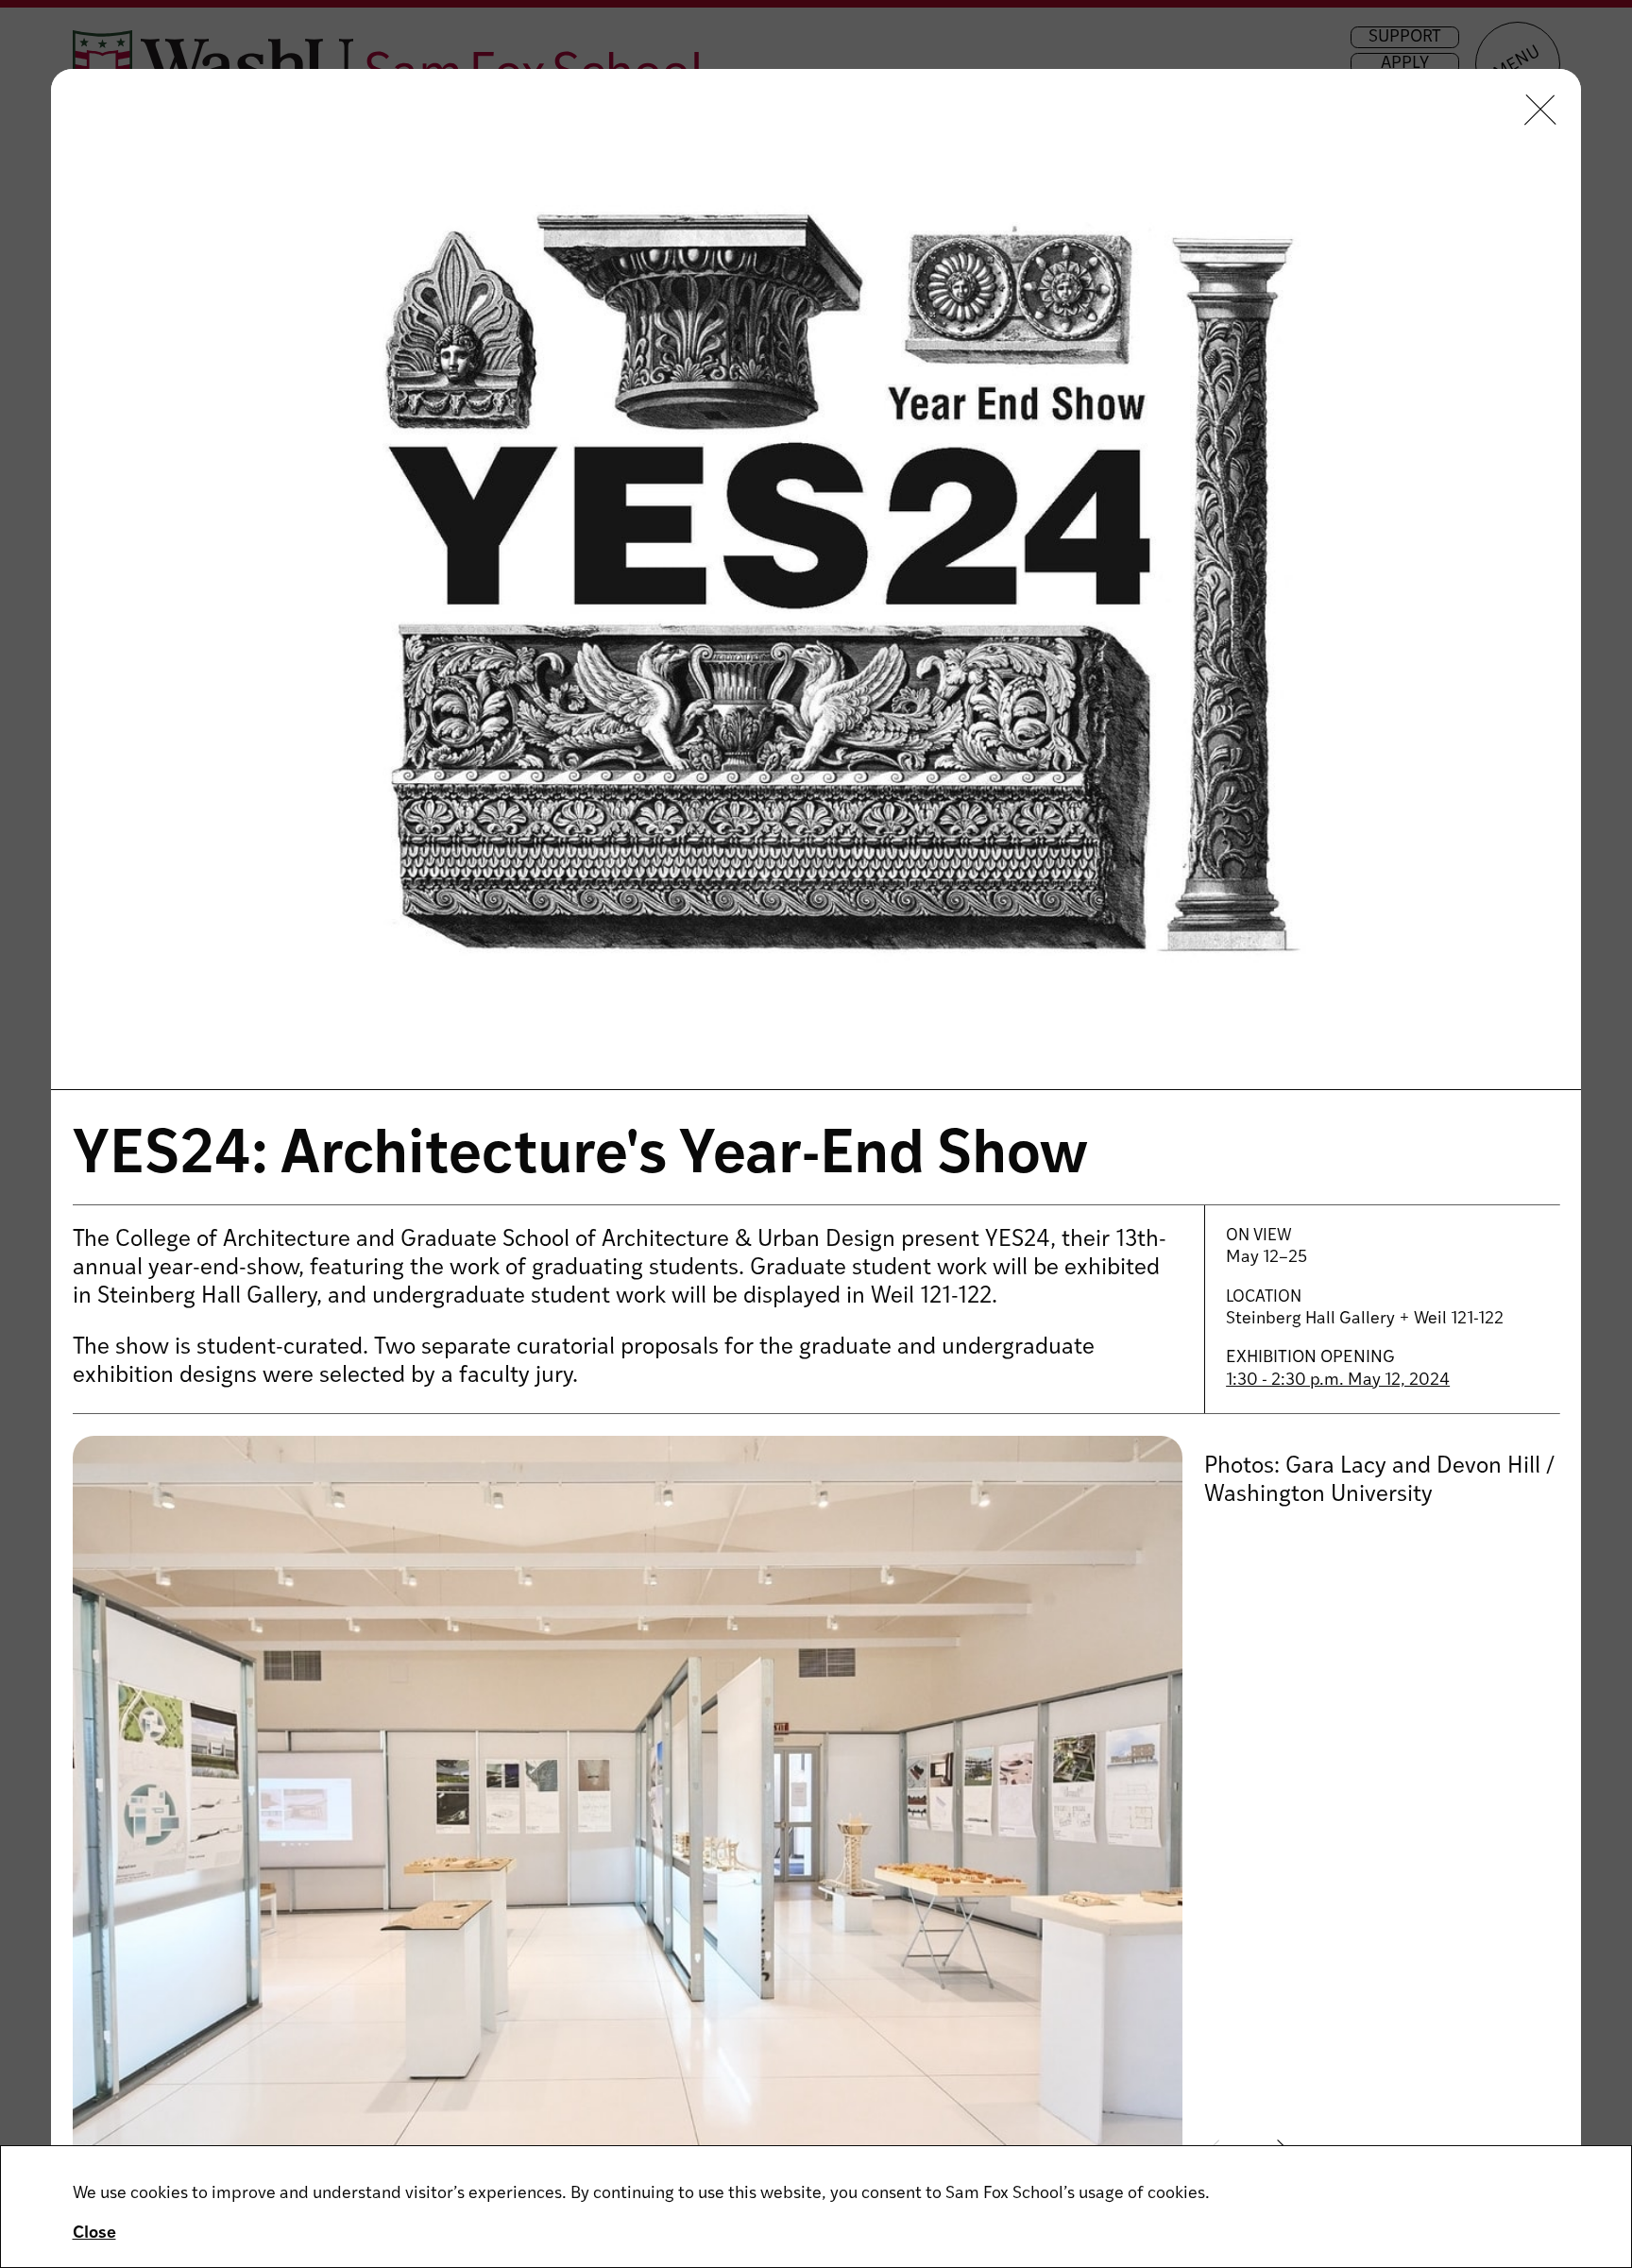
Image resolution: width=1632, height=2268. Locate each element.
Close (94, 2234)
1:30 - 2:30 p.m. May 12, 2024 (1338, 1381)
